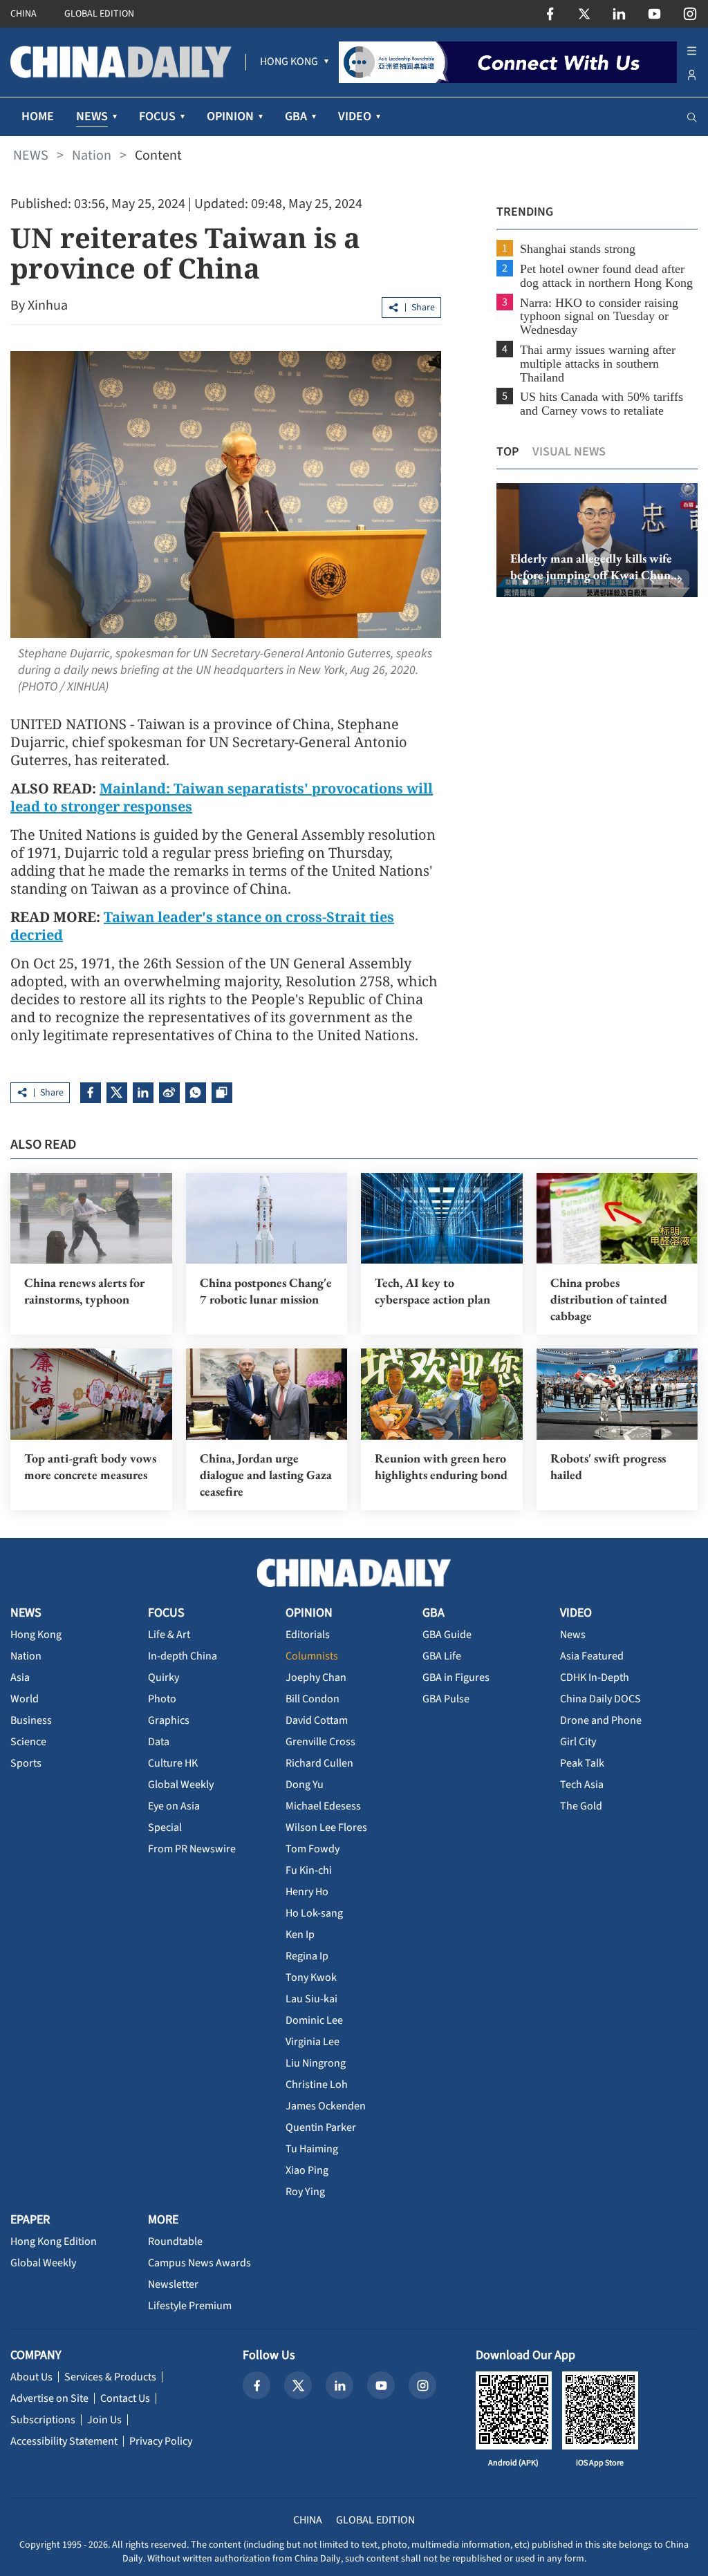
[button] (514, 582)
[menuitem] (289, 62)
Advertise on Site (49, 2398)
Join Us (104, 2420)
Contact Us (125, 2398)
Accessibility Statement (64, 2441)
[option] (597, 540)
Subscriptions (43, 2420)
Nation (92, 156)
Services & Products (110, 2377)
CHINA (24, 14)
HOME (38, 116)
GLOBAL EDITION (99, 14)
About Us (31, 2377)
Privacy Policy (161, 2441)
